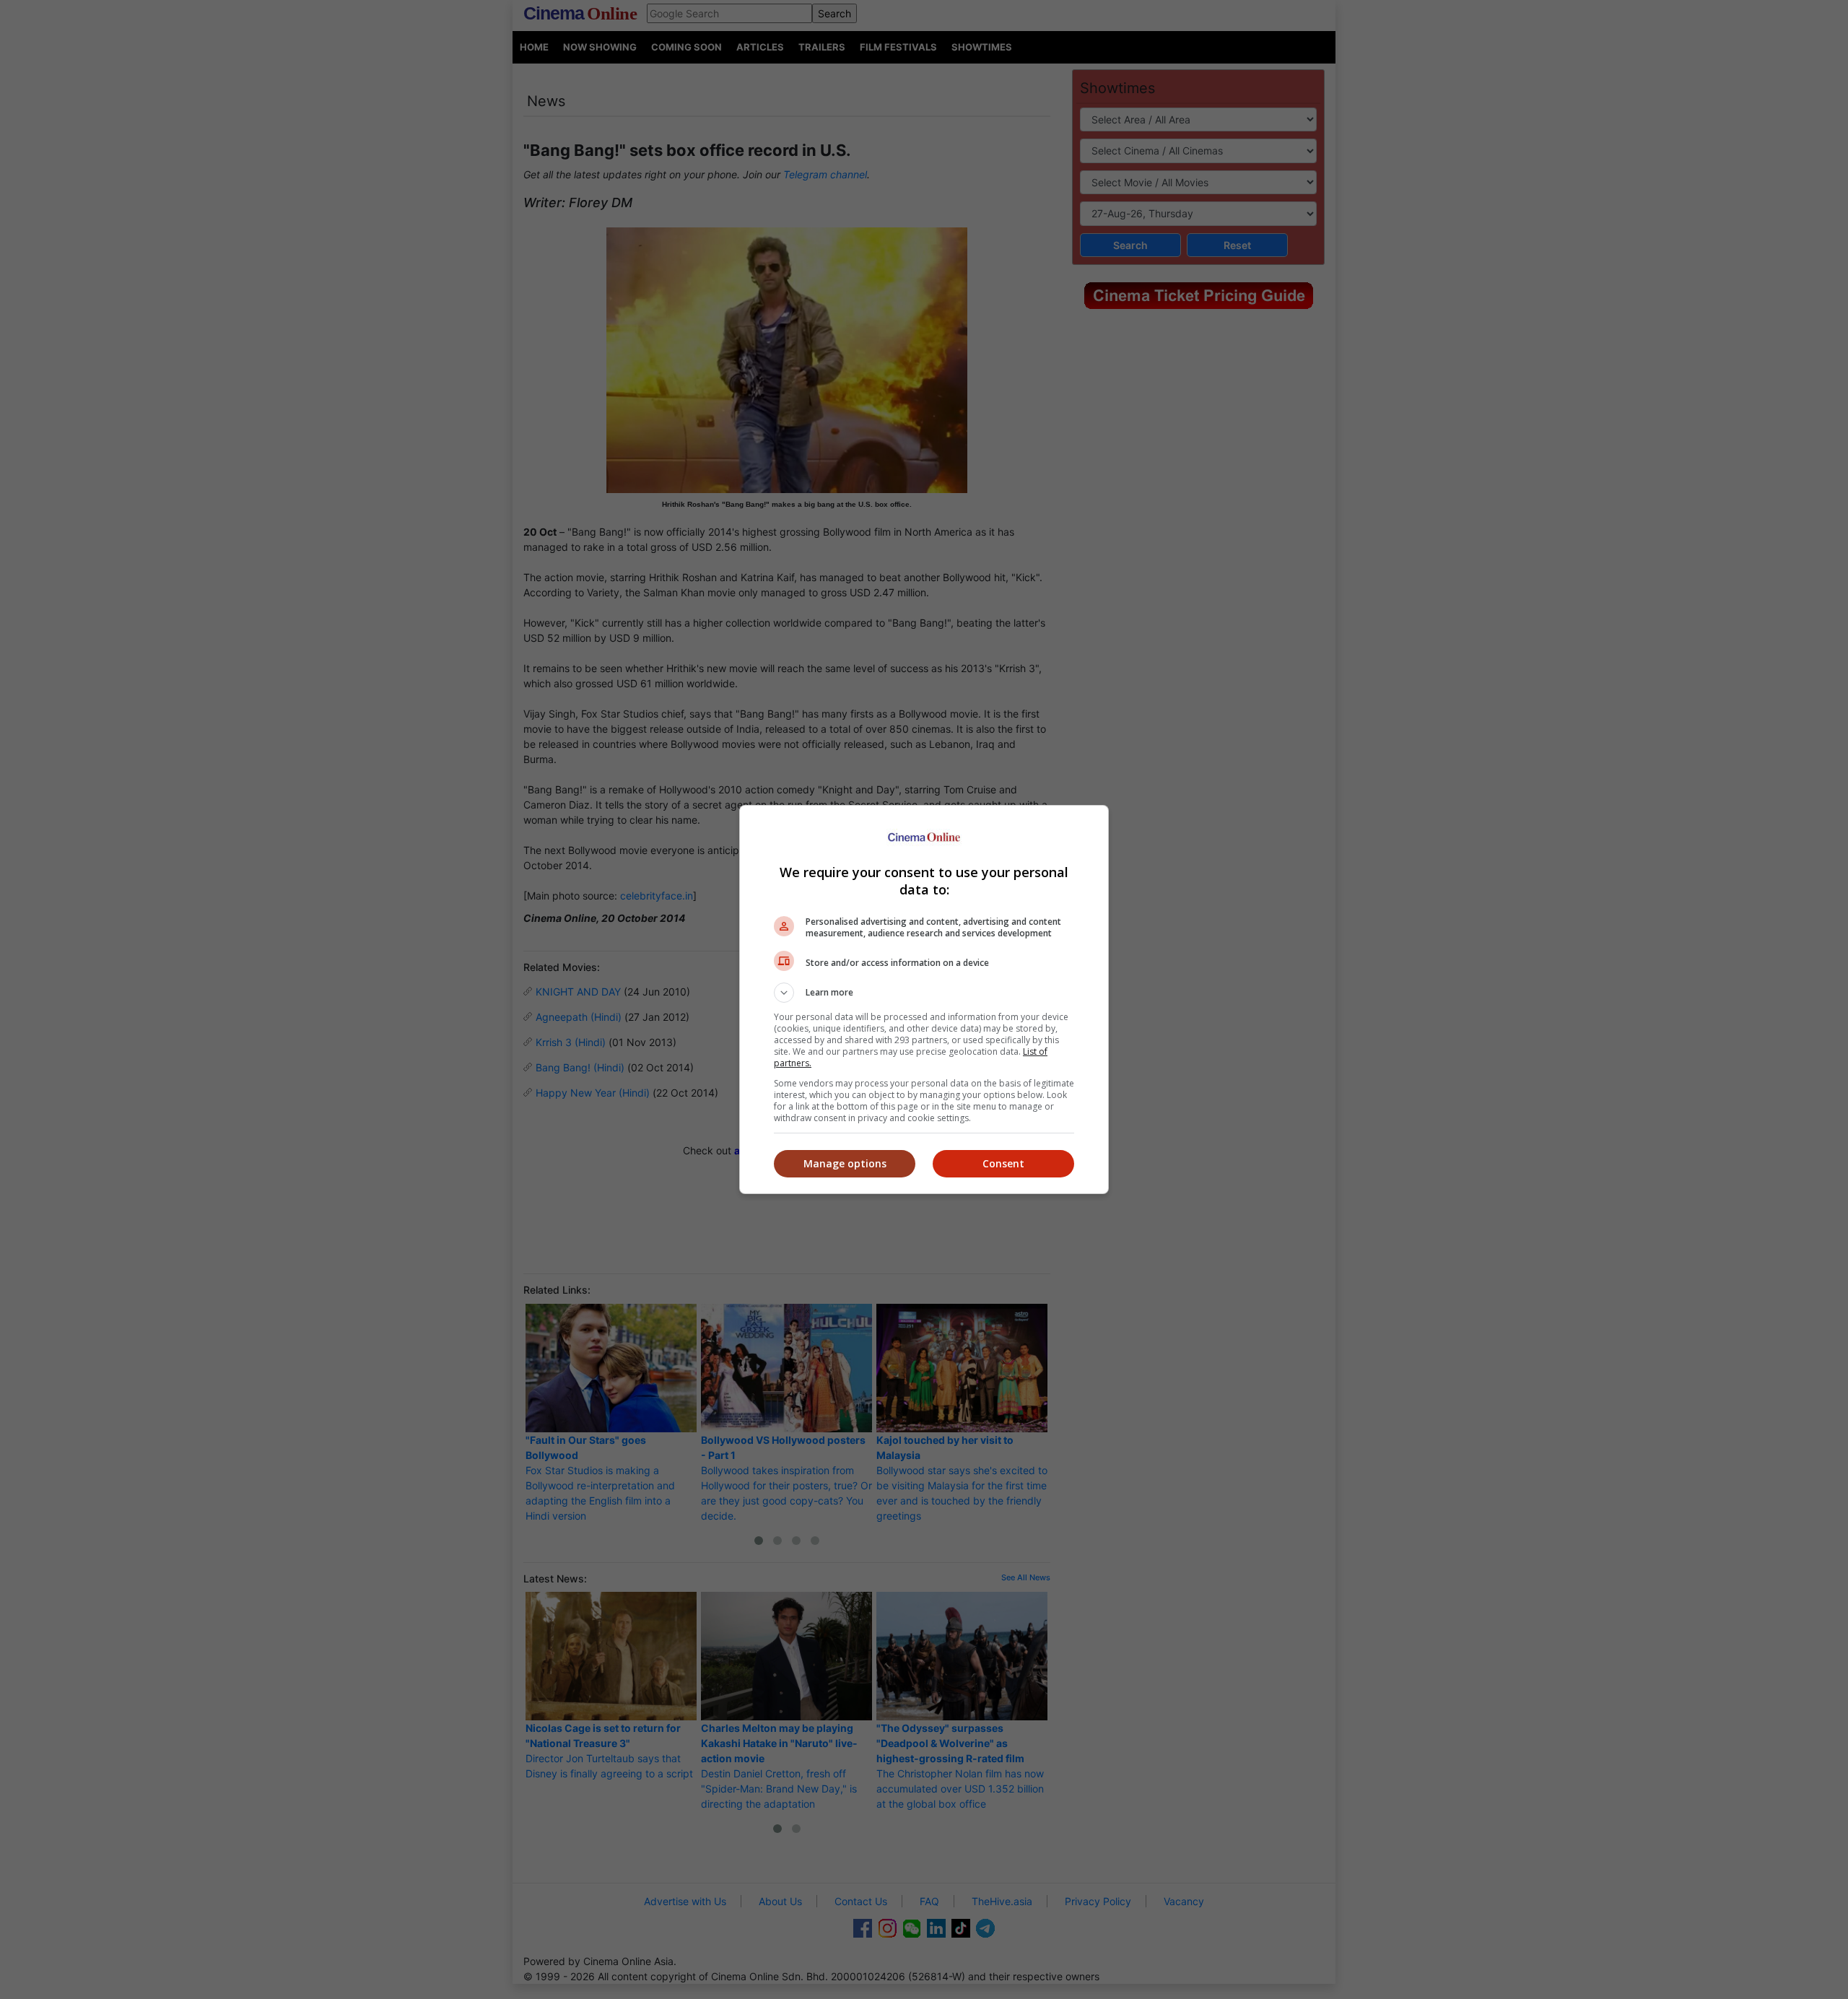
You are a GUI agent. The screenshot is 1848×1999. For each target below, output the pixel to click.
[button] (924, 993)
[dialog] (924, 999)
